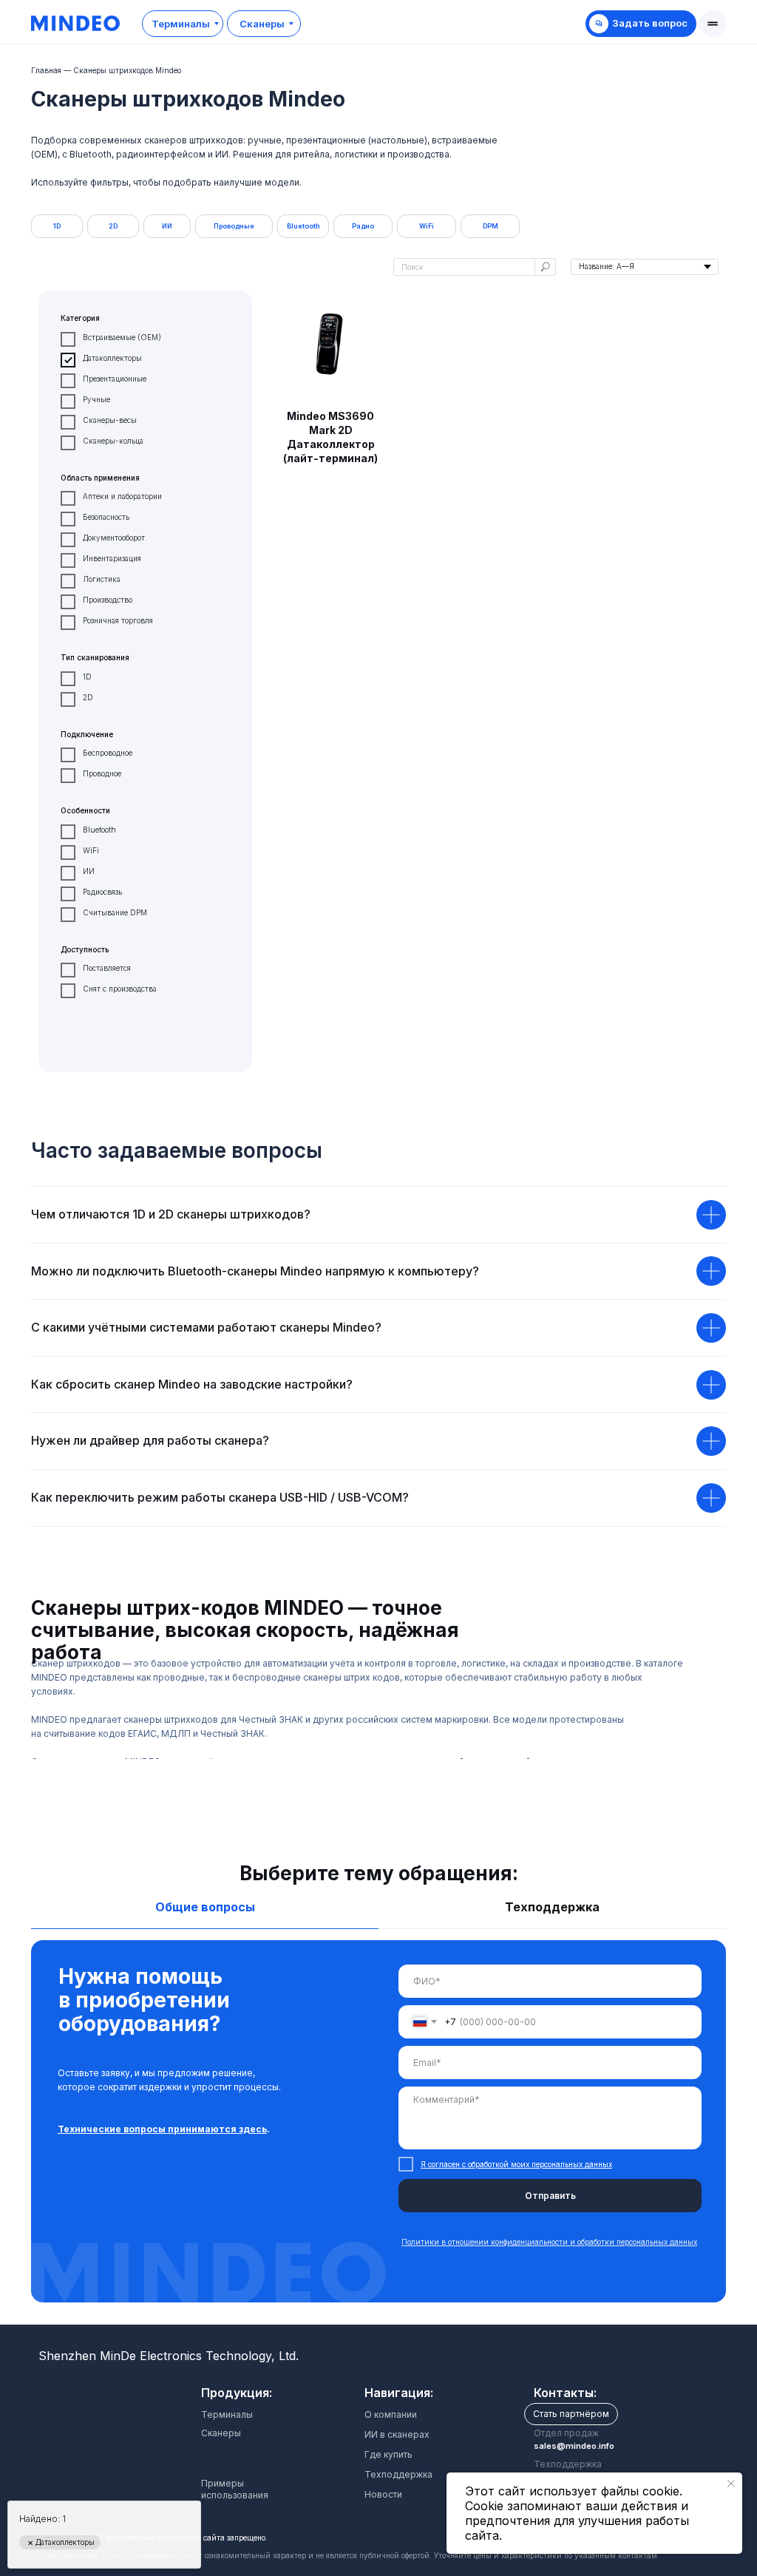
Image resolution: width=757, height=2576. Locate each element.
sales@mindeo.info (574, 2446)
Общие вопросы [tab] (205, 1907)
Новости (383, 2494)
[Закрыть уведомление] (731, 2484)
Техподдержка (398, 2474)
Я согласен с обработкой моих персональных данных (516, 2164)
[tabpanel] (378, 2132)
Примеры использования (235, 2489)
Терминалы (227, 2414)
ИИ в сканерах (397, 2434)
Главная (46, 70)
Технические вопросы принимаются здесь (162, 2129)
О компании (391, 2414)
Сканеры (221, 2433)
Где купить (388, 2454)
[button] (713, 24)
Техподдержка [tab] (552, 1907)
